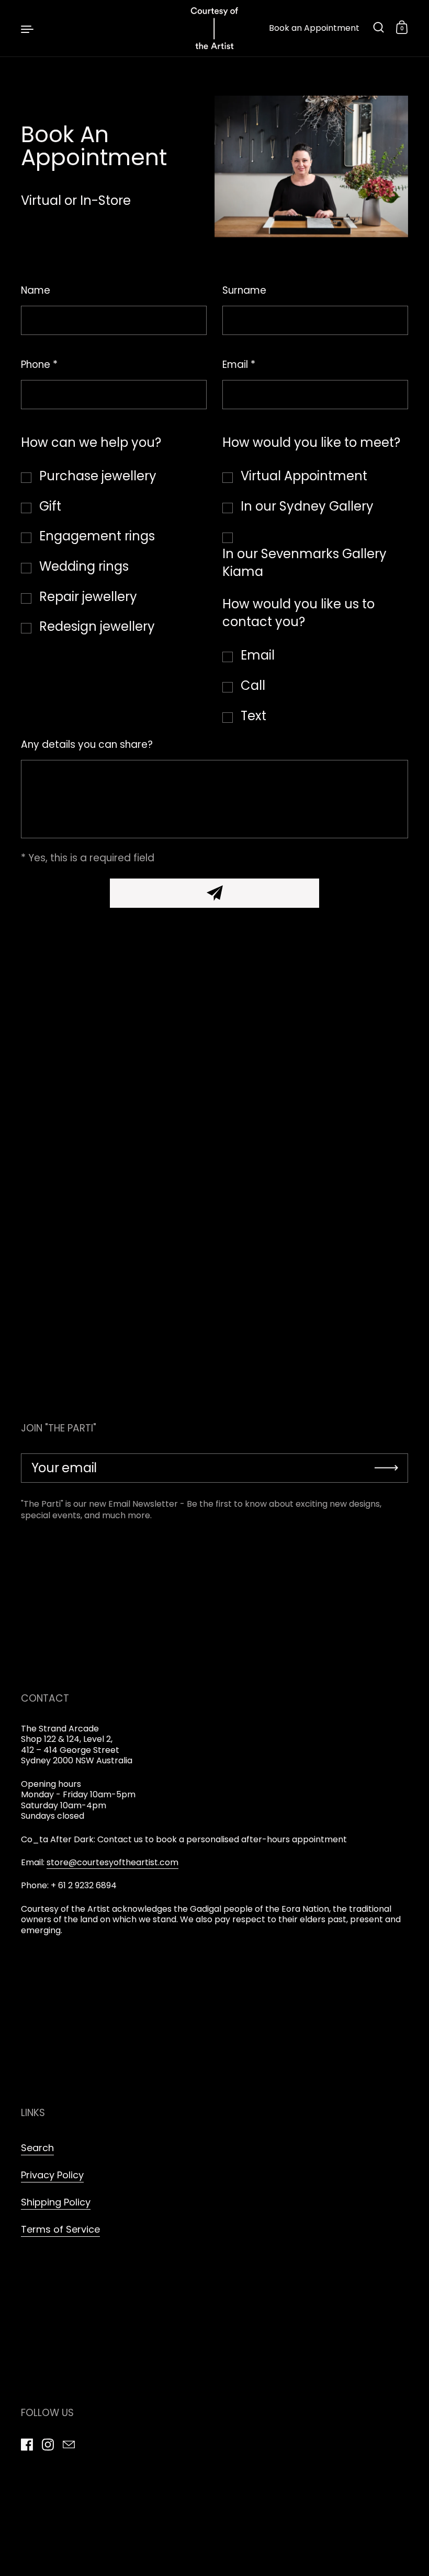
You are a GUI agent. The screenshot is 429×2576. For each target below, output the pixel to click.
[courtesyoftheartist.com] (214, 28)
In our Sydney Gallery (307, 506)
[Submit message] (214, 893)
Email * (239, 365)
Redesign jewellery (97, 626)
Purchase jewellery (98, 476)
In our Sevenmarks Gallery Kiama (304, 563)
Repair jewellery (88, 597)
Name (36, 291)
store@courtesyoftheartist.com (112, 1862)
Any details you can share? (87, 745)
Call (253, 685)
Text (253, 716)
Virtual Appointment (304, 476)
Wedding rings (84, 566)
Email (258, 655)
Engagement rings (97, 536)
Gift (50, 506)
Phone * (39, 365)
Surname (244, 291)
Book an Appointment (314, 28)
